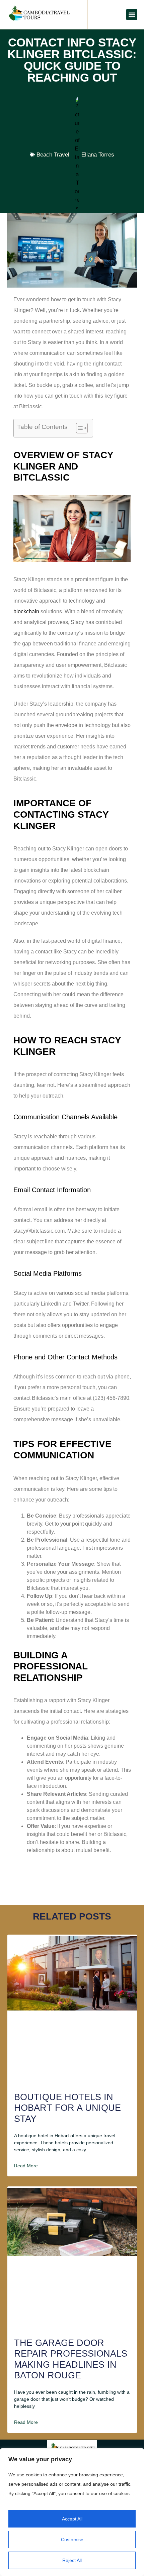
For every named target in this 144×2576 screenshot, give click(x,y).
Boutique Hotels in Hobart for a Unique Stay (67, 2108)
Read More (26, 2166)
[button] (132, 15)
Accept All (72, 2519)
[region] (72, 2512)
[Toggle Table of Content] (79, 428)
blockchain (26, 611)
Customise (72, 2540)
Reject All (72, 2560)
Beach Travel (53, 155)
